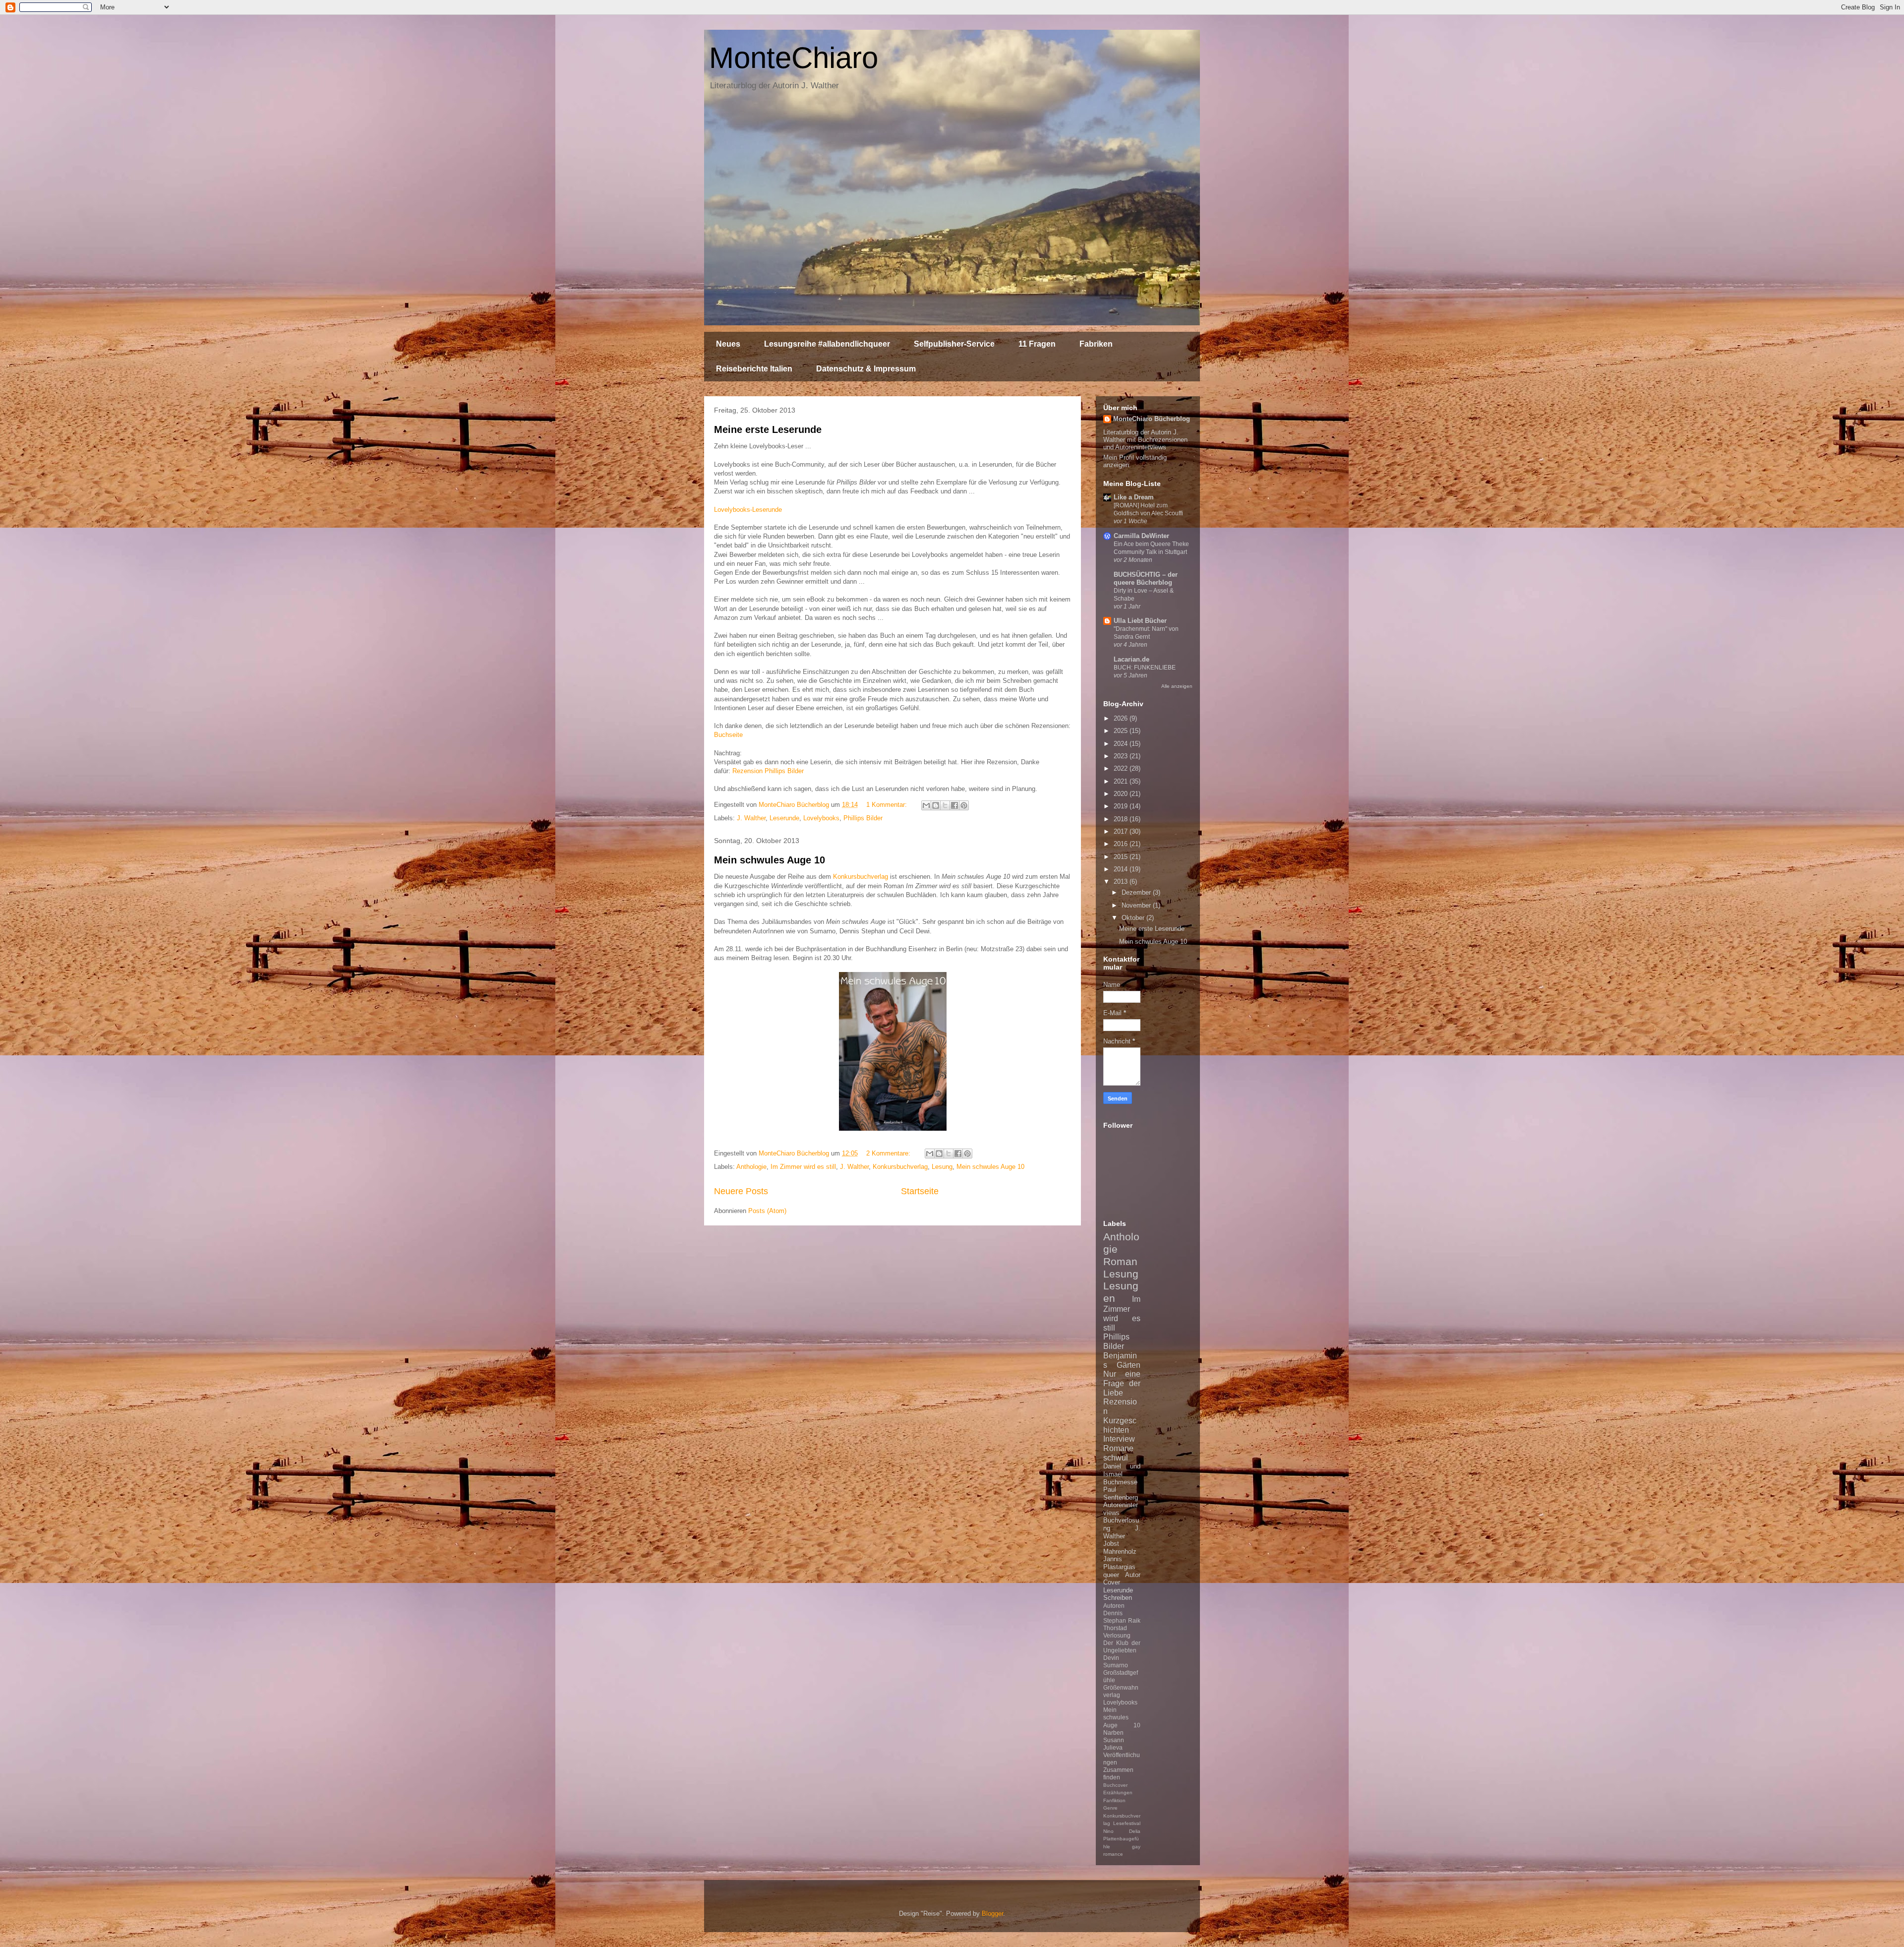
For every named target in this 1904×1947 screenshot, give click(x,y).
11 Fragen (1037, 344)
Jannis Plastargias (1119, 1563)
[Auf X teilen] (945, 805)
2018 (1122, 819)
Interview (1119, 1439)
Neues (728, 344)
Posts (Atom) (767, 1211)
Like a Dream (1134, 497)
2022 (1122, 768)
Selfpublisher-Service (954, 344)
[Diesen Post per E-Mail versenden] (926, 805)
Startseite (920, 1191)
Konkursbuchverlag (861, 877)
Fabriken (1096, 344)
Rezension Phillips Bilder (768, 771)
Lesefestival (1127, 1823)
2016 (1122, 844)
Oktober (1134, 918)
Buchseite (728, 735)
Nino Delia (1122, 1831)
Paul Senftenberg (1121, 1493)
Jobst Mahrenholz (1120, 1548)
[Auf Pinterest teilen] (964, 805)
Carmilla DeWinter (1141, 536)
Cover (1112, 1582)
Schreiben (1118, 1598)
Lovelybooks (821, 818)
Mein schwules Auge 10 (770, 860)
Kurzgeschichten (1120, 1425)
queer (1111, 1575)
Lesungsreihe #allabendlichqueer (827, 344)
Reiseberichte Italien (754, 369)
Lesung (942, 1167)
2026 (1122, 718)
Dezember (1137, 892)
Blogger (992, 1914)
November (1137, 905)
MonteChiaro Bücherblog (1152, 419)
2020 (1122, 794)
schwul (1116, 1458)
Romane (1118, 1448)
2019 (1122, 806)
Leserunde (784, 818)
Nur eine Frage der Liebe (1122, 1383)
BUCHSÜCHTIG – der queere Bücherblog (1146, 578)
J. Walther (751, 818)
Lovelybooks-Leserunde (748, 510)
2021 (1122, 781)
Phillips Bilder (863, 818)
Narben (1113, 1733)
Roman (1120, 1261)
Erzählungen (1118, 1793)
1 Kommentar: (888, 805)
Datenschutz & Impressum (866, 369)
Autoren (1114, 1606)
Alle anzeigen (1177, 686)
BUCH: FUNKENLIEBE (1145, 668)
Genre (1110, 1808)
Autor (1133, 1575)
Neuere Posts (741, 1191)
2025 (1122, 731)
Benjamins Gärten (1122, 1360)
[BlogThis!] (936, 805)
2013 (1122, 882)
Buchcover (1115, 1785)
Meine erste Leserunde (768, 429)
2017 (1122, 831)
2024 (1122, 744)
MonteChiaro (794, 58)
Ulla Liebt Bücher (1140, 621)
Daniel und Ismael (1122, 1470)
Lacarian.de (1131, 659)
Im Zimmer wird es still (803, 1167)
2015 (1122, 857)
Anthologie (751, 1167)
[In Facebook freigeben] (954, 805)
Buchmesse (1120, 1482)
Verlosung (1117, 1635)
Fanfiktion (1114, 1800)
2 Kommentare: (889, 1153)
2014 (1122, 869)
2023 (1122, 756)
